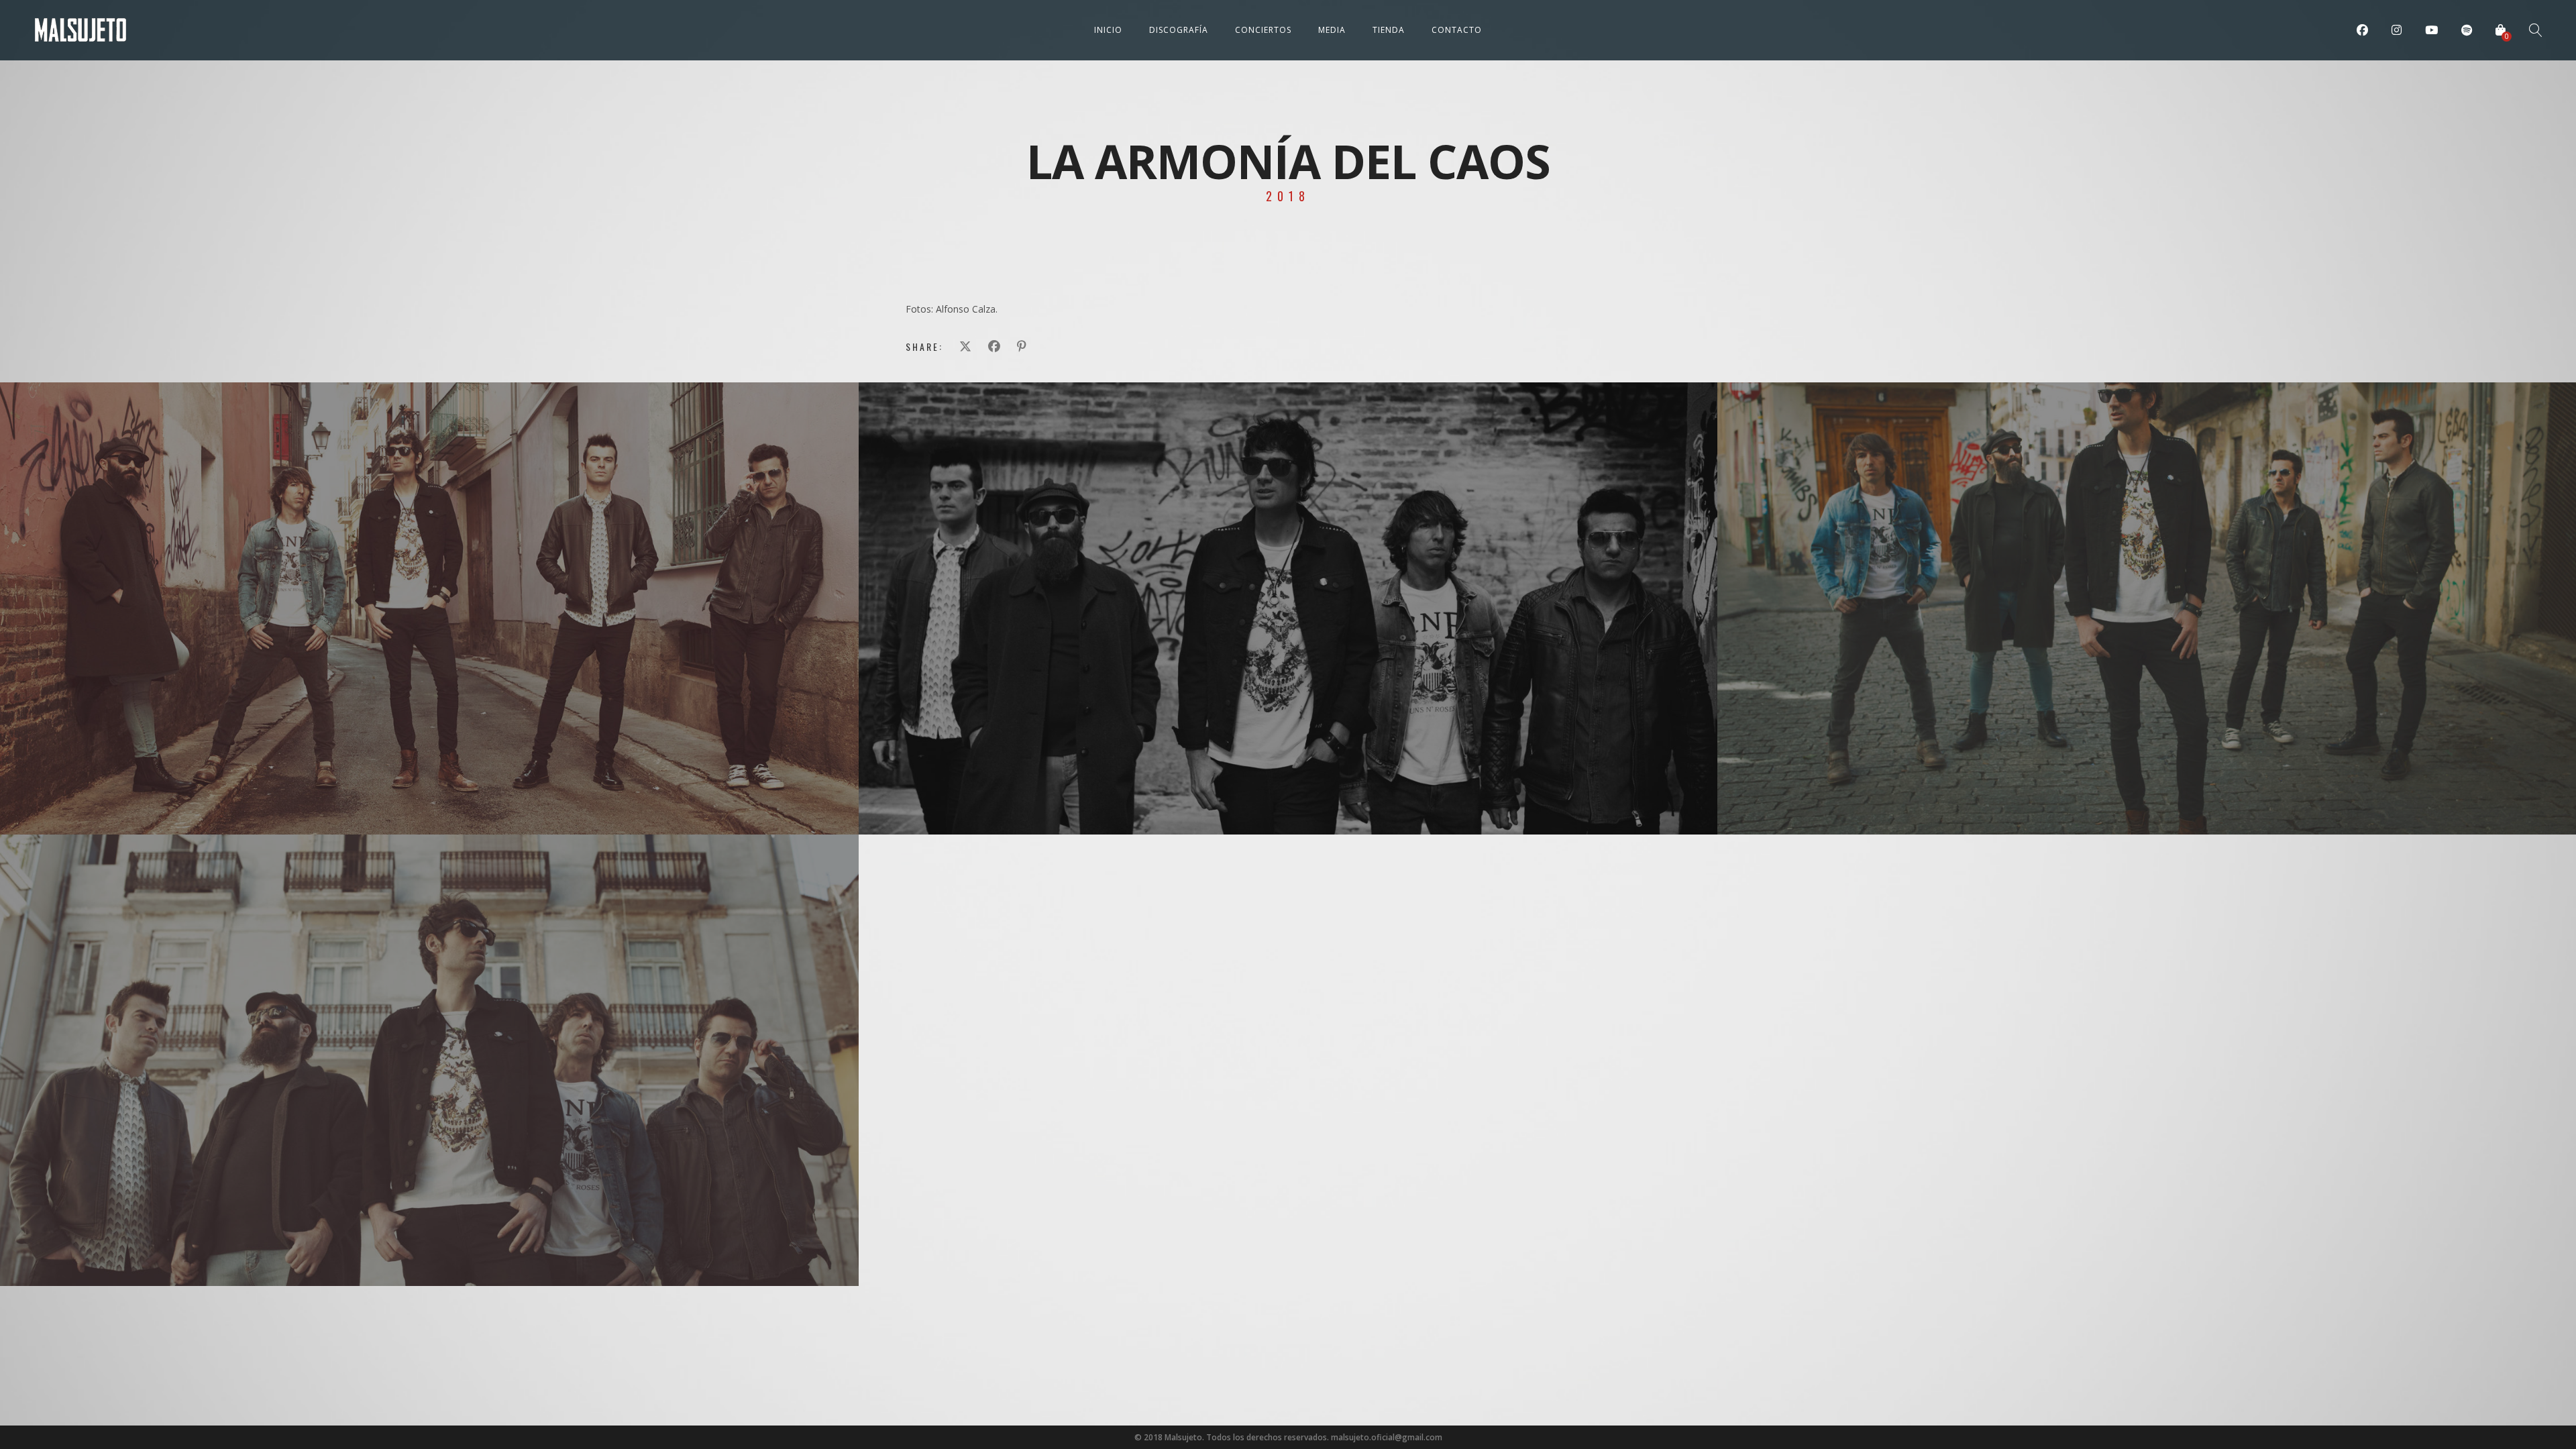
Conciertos (1263, 30)
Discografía (1179, 30)
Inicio (1108, 30)
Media (1332, 30)
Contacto (1457, 30)
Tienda (1389, 30)
